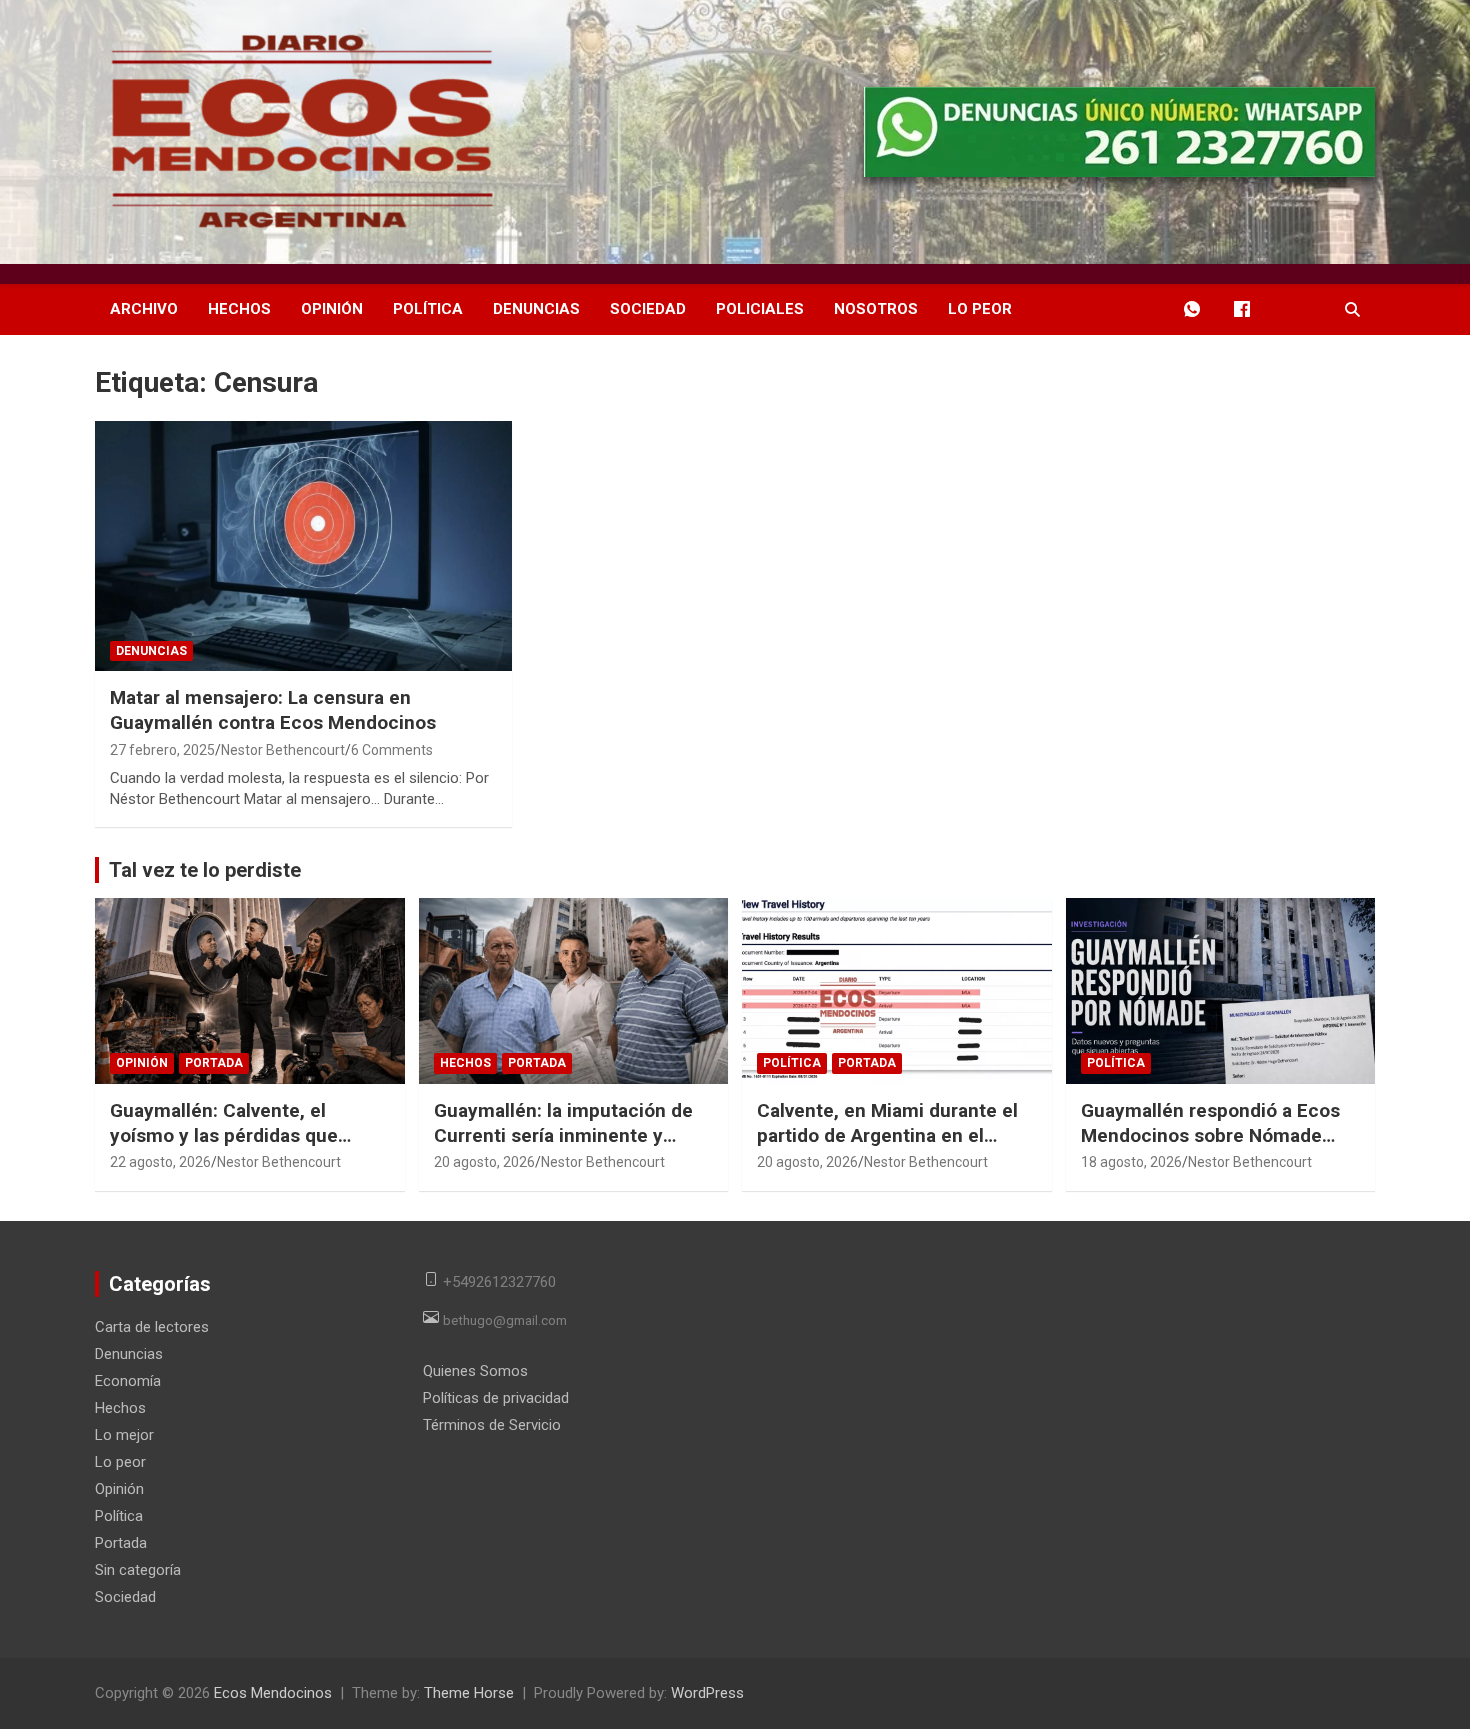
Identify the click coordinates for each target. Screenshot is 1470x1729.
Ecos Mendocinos (273, 1693)
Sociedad (648, 309)
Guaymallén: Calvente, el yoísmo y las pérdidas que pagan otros (224, 1135)
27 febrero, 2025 (162, 750)
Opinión (332, 309)
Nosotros (876, 309)
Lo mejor (124, 1435)
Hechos (239, 309)
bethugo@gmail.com (505, 1320)
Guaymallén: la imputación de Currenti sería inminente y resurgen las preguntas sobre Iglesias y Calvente (563, 1147)
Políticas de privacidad (496, 1398)
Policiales (760, 309)
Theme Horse (469, 1693)
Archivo (144, 309)
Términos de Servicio (492, 1425)
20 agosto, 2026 (484, 1162)
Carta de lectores (152, 1327)
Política (428, 309)
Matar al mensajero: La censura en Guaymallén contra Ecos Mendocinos (273, 710)
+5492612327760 (499, 1282)
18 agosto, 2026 (1131, 1162)
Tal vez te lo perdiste (205, 870)
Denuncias (536, 309)
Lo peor (980, 309)
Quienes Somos (475, 1371)
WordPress (707, 1693)
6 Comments (392, 750)
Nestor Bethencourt (283, 750)
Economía (128, 1381)
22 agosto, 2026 (160, 1162)
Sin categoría (138, 1570)
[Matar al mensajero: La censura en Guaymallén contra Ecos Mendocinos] (304, 546)
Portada (214, 1063)
